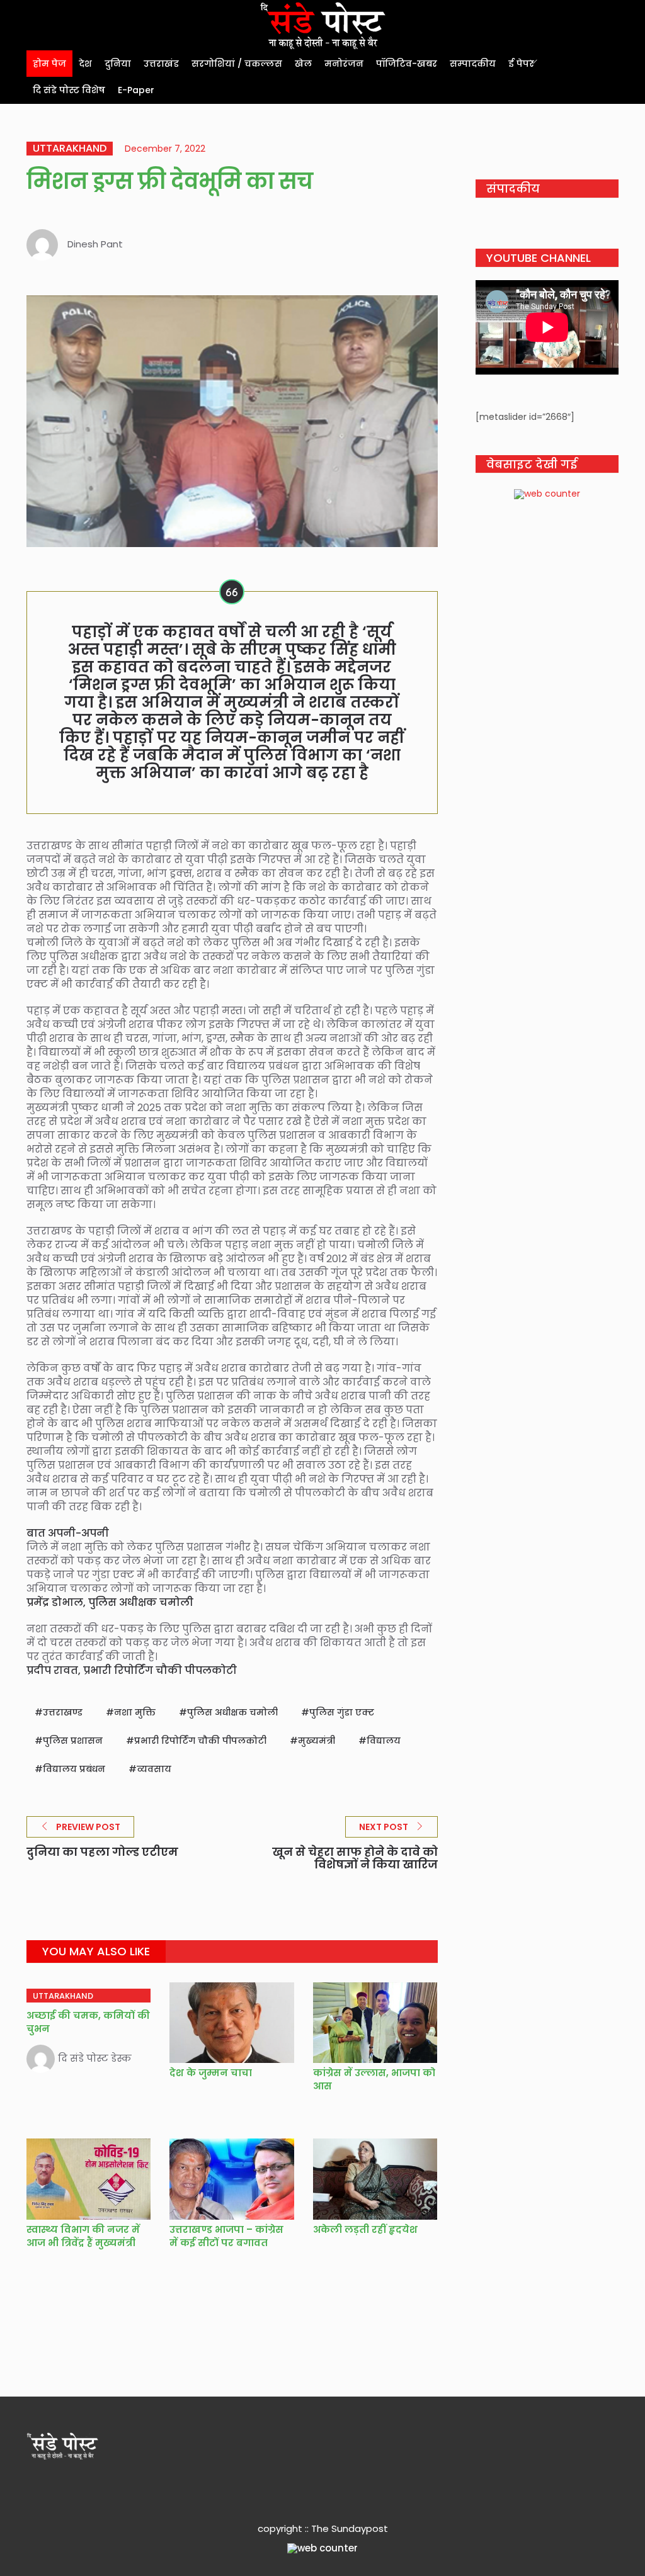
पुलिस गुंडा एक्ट (342, 1712)
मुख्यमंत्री (317, 1741)
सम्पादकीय (473, 64)
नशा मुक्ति (135, 1712)
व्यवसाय (154, 1769)
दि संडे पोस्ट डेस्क (95, 2058)
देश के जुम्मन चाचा (211, 2073)
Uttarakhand (70, 149)
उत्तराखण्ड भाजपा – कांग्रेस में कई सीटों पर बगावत (226, 2236)
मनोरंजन (344, 64)
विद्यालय (384, 1741)
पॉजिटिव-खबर (407, 64)
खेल (303, 64)
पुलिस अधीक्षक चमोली (232, 1712)
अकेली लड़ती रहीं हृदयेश (365, 2229)
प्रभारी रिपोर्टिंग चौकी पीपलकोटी (200, 1741)
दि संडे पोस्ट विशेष (69, 90)
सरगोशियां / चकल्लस (237, 64)
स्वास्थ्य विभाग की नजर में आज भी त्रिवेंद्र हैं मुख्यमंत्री (83, 2236)
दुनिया (118, 64)
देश (85, 64)
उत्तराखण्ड (63, 1712)
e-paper (136, 90)
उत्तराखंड (161, 64)
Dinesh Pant (95, 244)
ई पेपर (521, 64)
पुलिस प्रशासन (73, 1741)
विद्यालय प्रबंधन (74, 1769)
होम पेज (49, 64)
